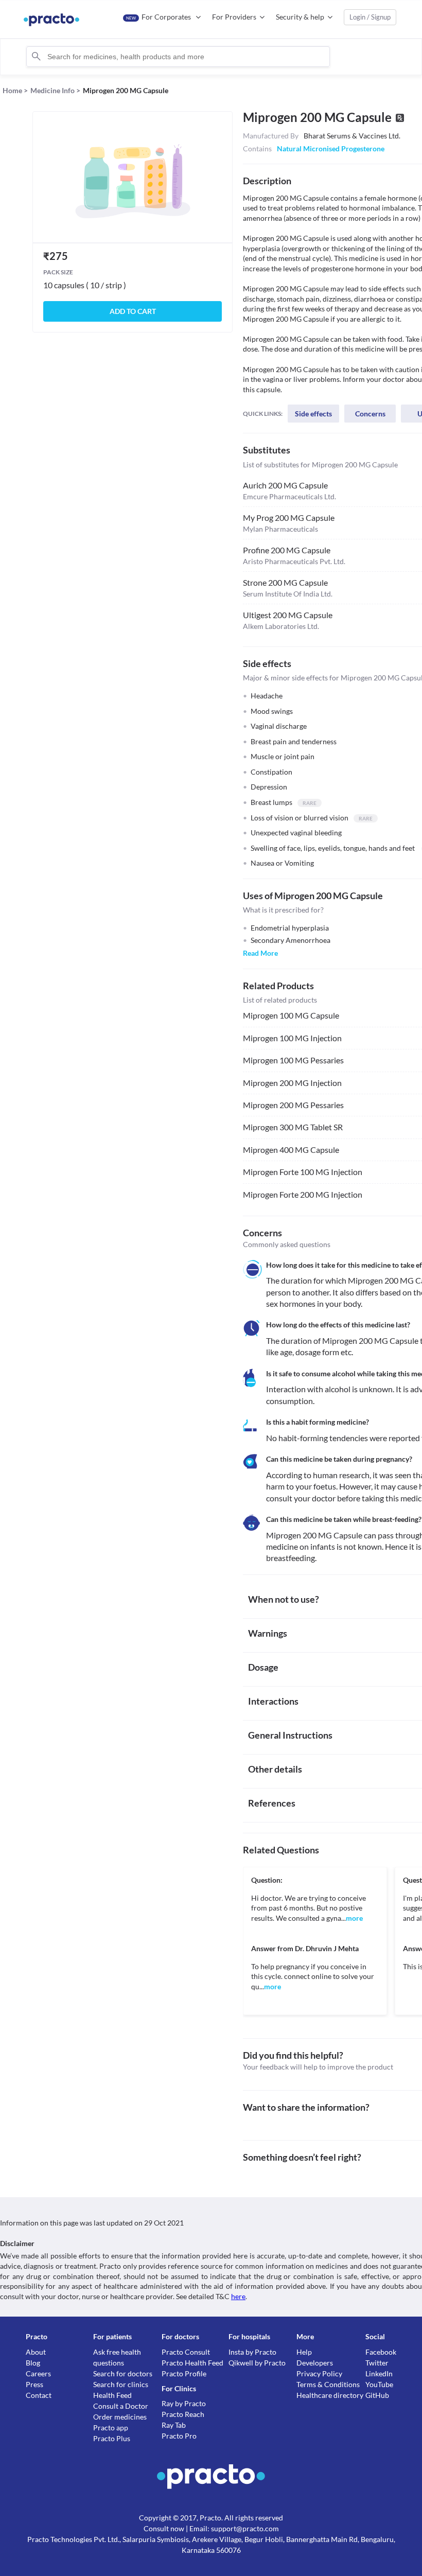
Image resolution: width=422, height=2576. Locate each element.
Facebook (381, 2352)
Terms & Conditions (328, 2384)
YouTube (379, 2384)
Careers (38, 2373)
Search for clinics (121, 2384)
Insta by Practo (252, 2352)
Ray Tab (174, 2425)
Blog (33, 2363)
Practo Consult (186, 2352)
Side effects (313, 414)
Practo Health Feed (192, 2363)
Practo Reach (183, 2414)
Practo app (111, 2428)
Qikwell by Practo (257, 2363)
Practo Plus (112, 2438)
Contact (39, 2395)
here (238, 2296)
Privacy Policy (319, 2373)
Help (304, 2352)
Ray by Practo (184, 2403)
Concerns (370, 414)
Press (34, 2384)
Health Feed (112, 2395)
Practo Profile (184, 2373)
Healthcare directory (330, 2395)
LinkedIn (379, 2373)
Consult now (164, 2528)
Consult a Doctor (121, 2406)
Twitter (377, 2363)
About (36, 2352)
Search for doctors (123, 2373)
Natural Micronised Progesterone (331, 148)
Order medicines (120, 2417)
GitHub (377, 2395)
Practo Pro (179, 2436)
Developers (315, 2363)
